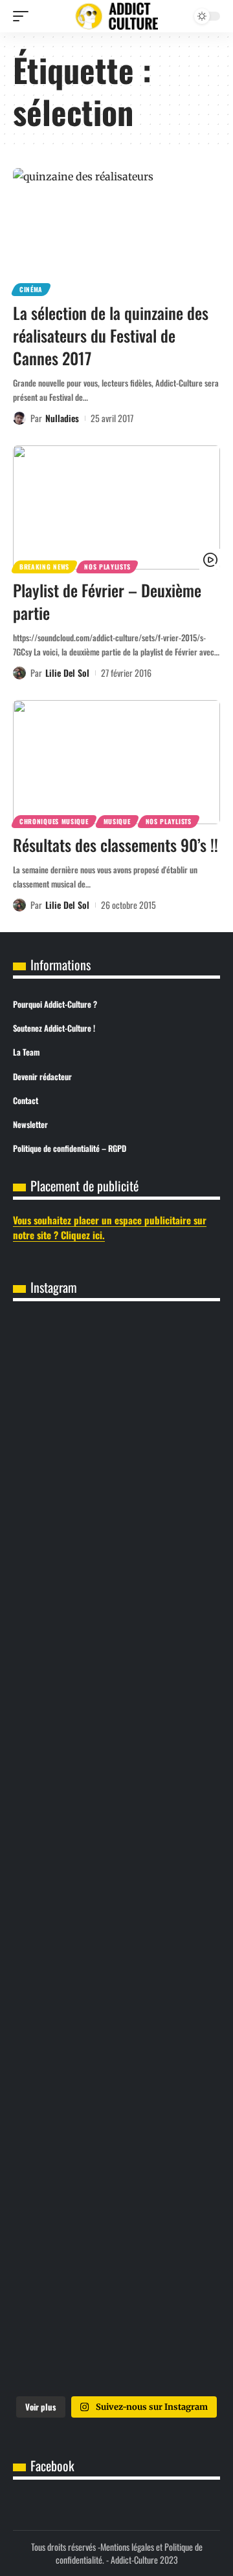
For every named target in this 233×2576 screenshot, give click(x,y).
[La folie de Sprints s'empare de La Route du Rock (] (116, 2327)
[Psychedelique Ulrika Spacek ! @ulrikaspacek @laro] (116, 1854)
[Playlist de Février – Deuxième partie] (116, 507)
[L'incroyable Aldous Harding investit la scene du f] (116, 1972)
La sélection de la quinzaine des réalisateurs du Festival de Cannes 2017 (111, 335)
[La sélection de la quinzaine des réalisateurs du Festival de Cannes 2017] (116, 230)
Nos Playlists (107, 567)
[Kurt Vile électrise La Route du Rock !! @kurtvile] (116, 1735)
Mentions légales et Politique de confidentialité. (129, 2553)
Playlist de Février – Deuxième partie (107, 601)
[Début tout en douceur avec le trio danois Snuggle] (116, 2090)
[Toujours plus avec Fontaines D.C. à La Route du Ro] (116, 1498)
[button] (24, 16)
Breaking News (44, 567)
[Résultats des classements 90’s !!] (116, 762)
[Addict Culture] (116, 16)
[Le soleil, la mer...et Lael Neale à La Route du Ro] (116, 2209)
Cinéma (31, 289)
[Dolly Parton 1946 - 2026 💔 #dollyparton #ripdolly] (116, 1380)
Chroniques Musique (54, 821)
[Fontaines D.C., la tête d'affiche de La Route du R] (116, 1617)
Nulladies (62, 418)
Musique (117, 821)
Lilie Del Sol (67, 673)
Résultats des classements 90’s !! (116, 845)
